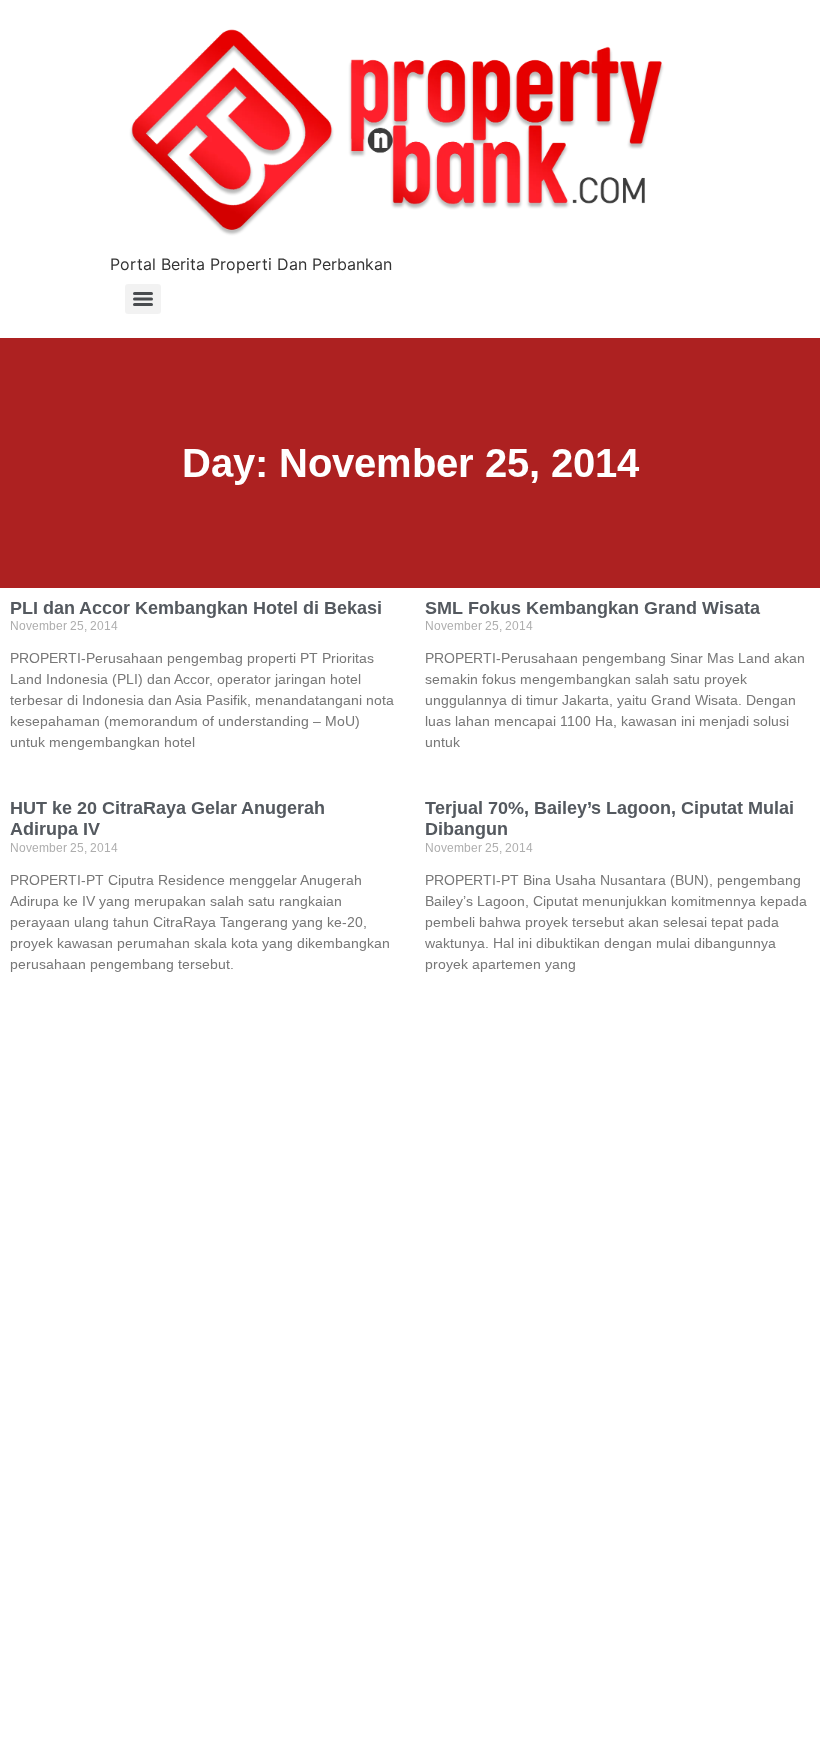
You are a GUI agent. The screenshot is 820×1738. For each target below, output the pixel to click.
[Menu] (143, 299)
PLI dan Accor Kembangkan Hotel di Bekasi (196, 608)
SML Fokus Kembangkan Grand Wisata (592, 608)
